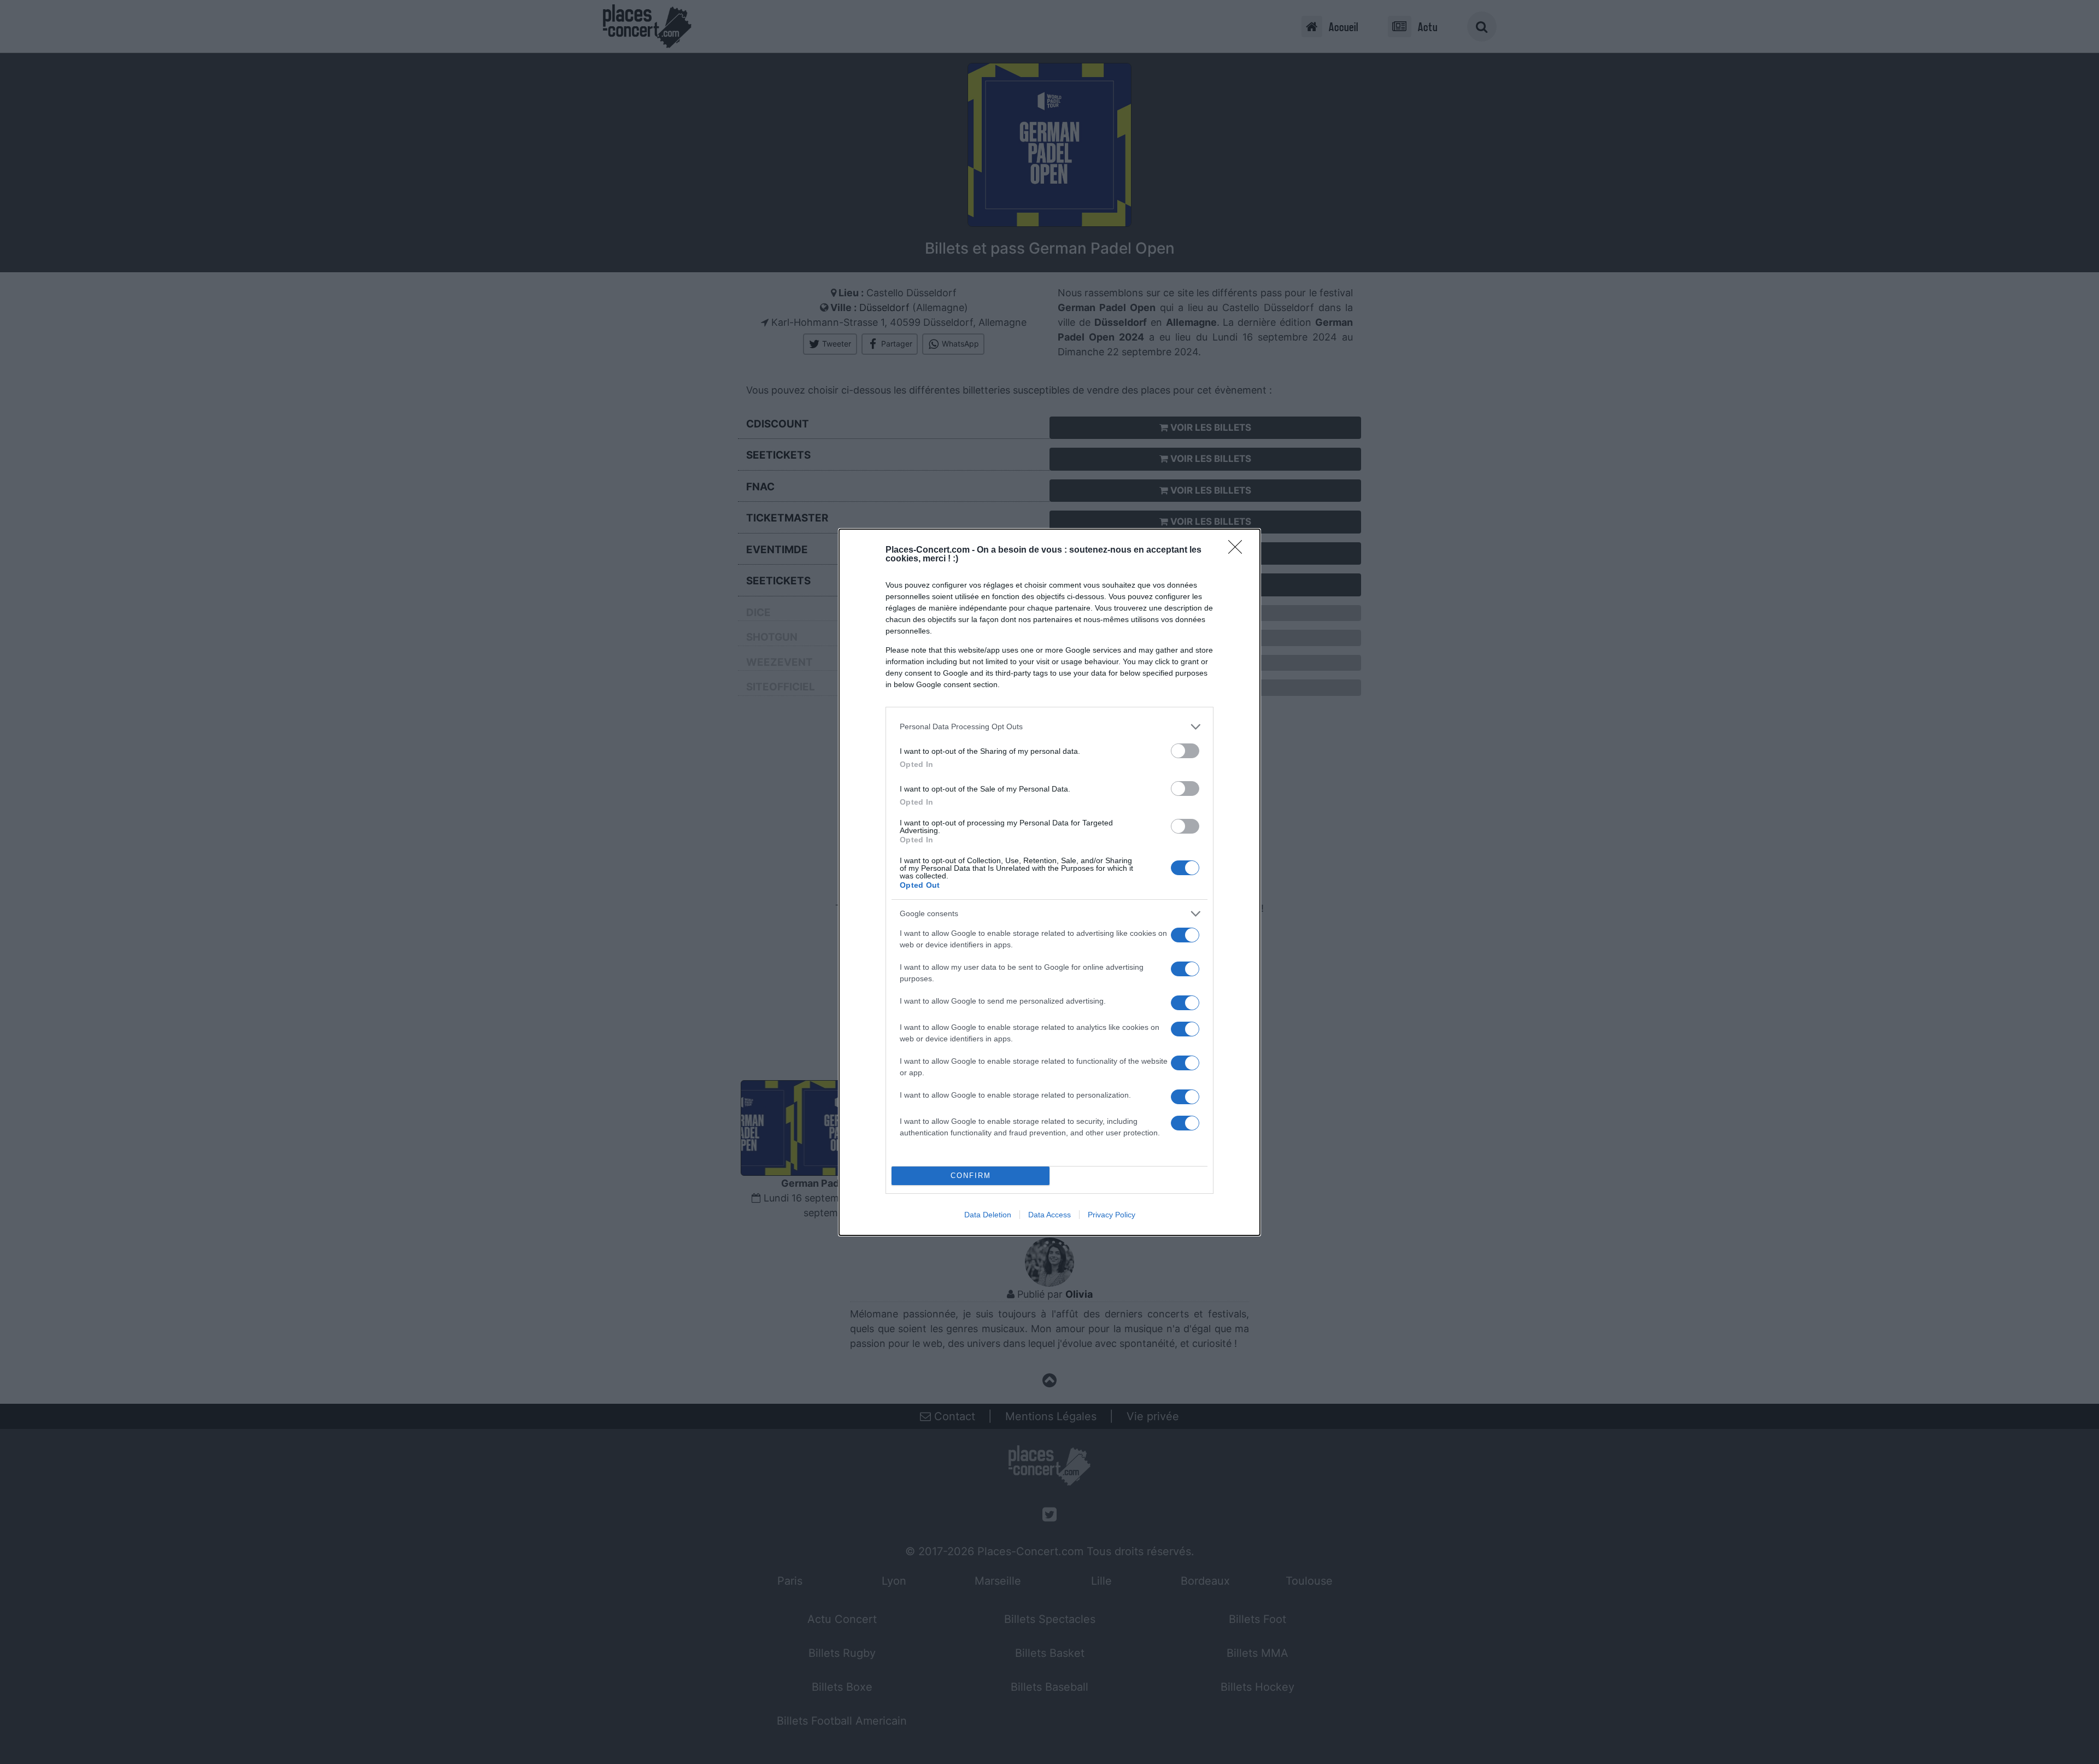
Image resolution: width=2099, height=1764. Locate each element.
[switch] (1185, 751)
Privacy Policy (1112, 1215)
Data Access (1049, 1215)
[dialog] (1049, 882)
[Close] (1239, 550)
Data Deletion (988, 1215)
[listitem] (1049, 727)
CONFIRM (971, 1176)
